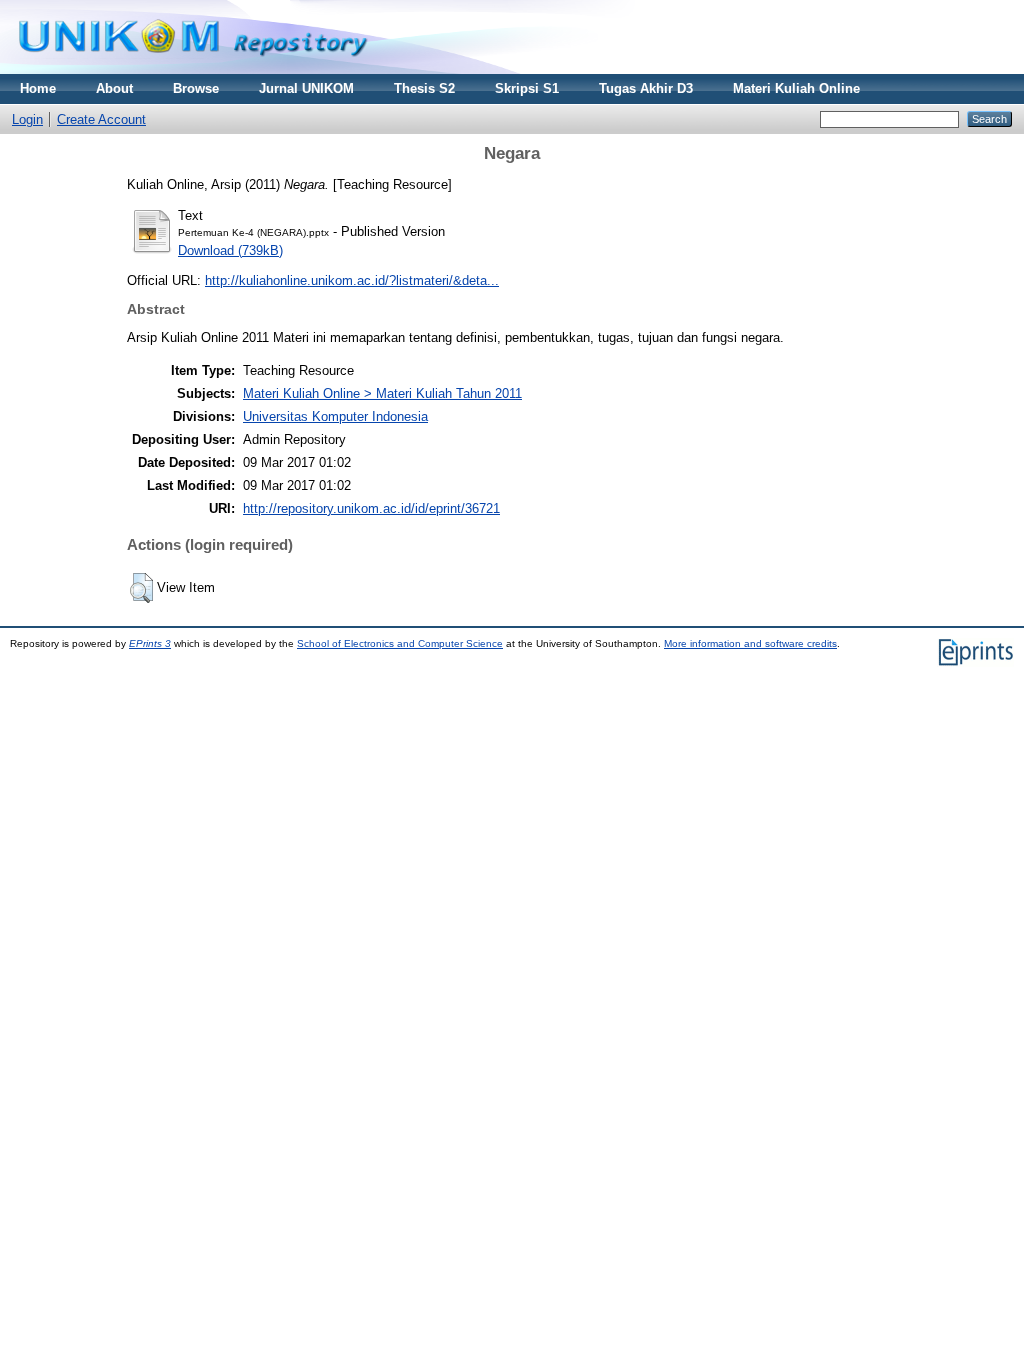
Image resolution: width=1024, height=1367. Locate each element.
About (114, 88)
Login (27, 119)
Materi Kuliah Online (796, 88)
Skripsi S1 (527, 88)
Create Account (101, 119)
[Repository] (193, 69)
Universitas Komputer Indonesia (335, 416)
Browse (196, 88)
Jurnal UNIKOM (306, 88)
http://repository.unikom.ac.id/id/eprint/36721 (371, 508)
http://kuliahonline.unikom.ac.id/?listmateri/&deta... (352, 280)
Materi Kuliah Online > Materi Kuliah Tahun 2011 (382, 393)
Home (38, 88)
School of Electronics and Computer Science (400, 643)
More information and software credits (750, 643)
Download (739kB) (230, 250)
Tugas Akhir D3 (646, 88)
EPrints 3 (150, 643)
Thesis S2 (424, 88)
